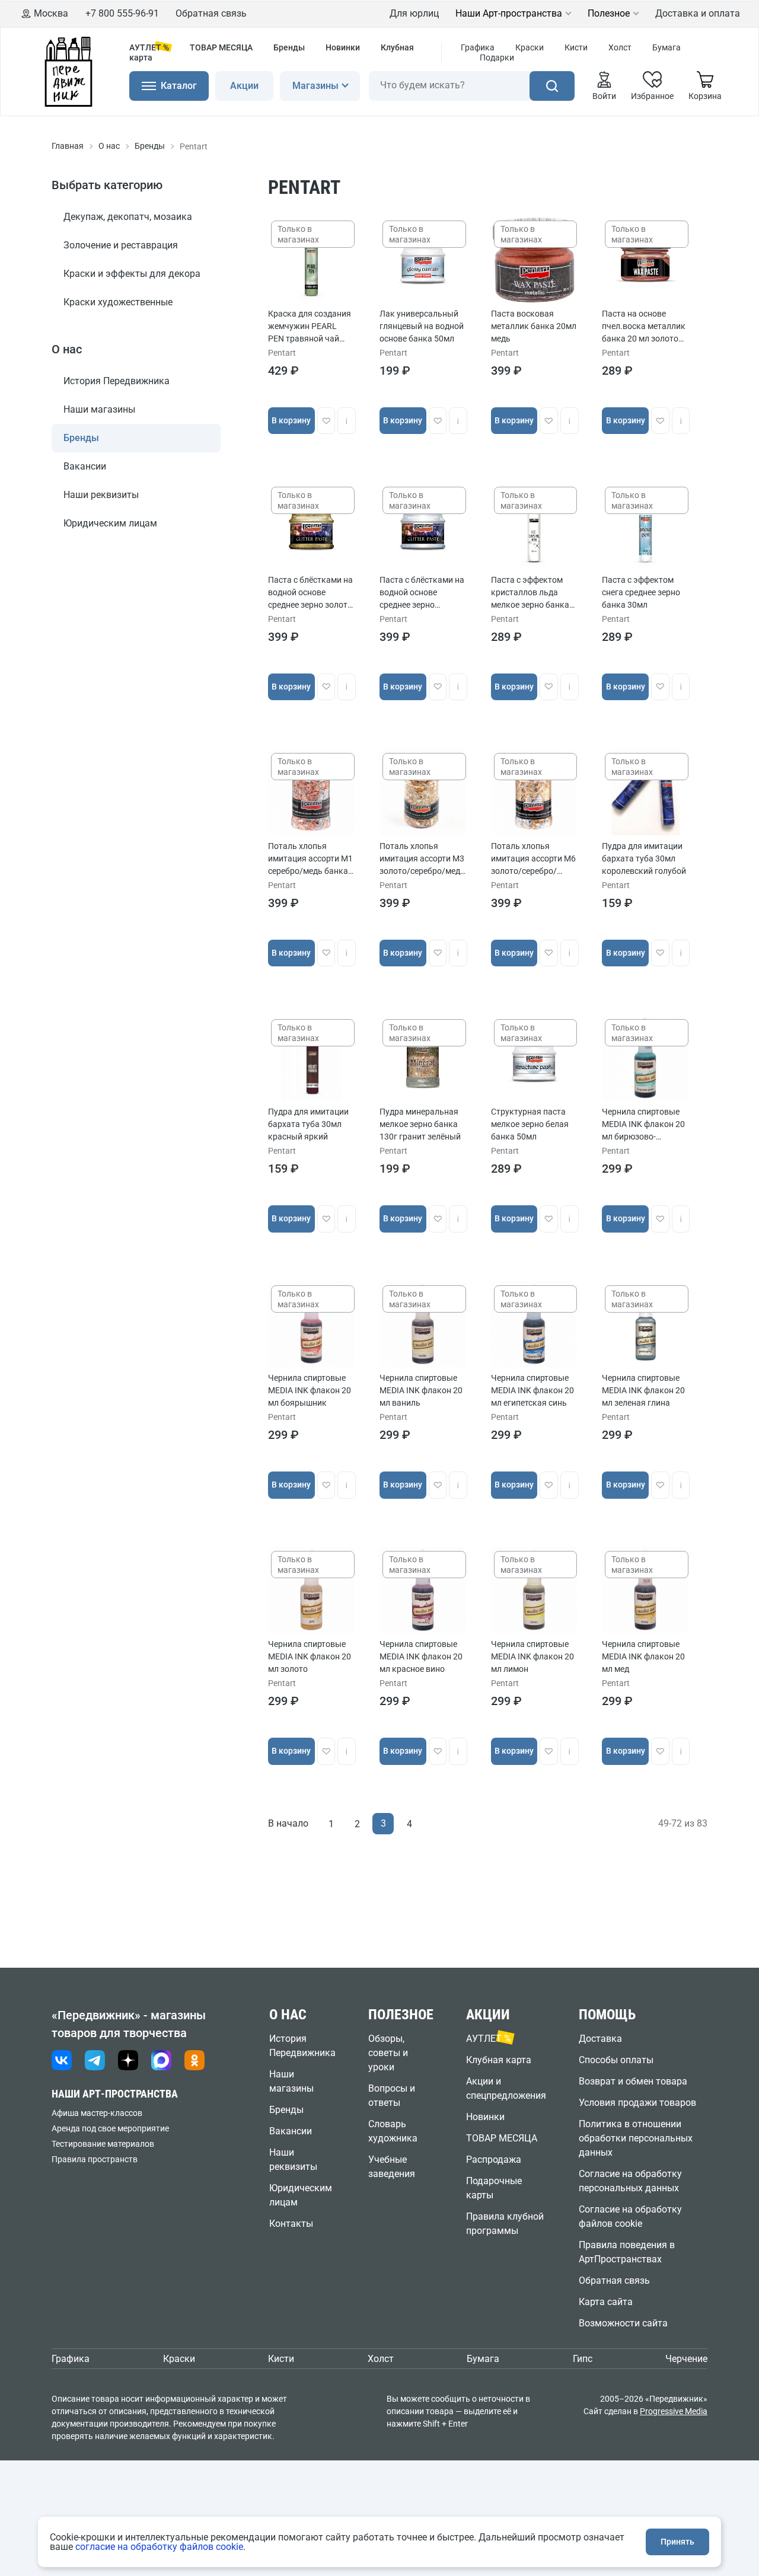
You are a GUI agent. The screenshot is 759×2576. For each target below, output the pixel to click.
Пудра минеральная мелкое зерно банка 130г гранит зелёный (420, 1124)
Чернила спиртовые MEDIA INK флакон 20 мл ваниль (421, 1390)
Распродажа (494, 2160)
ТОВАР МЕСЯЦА (221, 47)
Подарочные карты (494, 2188)
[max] (161, 2060)
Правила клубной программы (505, 2224)
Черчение (686, 2359)
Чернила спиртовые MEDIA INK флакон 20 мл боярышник (310, 1390)
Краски (530, 47)
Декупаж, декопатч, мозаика (128, 217)
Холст (620, 47)
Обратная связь (211, 13)
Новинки (343, 47)
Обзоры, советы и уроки (388, 2053)
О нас (109, 146)
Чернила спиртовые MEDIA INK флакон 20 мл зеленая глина (643, 1390)
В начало (288, 1823)
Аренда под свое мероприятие (110, 2128)
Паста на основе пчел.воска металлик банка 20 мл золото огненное (644, 327)
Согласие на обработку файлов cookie (630, 2216)
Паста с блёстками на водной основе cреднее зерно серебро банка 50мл (422, 593)
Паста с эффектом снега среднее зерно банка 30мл (641, 592)
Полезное (609, 14)
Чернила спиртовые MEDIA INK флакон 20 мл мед (643, 1656)
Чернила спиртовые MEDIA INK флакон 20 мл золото (310, 1656)
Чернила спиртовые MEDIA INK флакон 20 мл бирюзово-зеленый (643, 1125)
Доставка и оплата (698, 13)
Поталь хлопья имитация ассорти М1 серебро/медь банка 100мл (310, 859)
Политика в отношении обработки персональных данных (636, 2138)
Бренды (289, 47)
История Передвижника (117, 381)
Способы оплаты (616, 2060)
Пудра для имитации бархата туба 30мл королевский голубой (644, 858)
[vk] (62, 2060)
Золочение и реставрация (121, 245)
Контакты (291, 2224)
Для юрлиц (414, 13)
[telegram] (95, 2060)
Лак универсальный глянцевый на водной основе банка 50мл (422, 326)
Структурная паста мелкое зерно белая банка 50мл (530, 1124)
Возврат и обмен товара (633, 2081)
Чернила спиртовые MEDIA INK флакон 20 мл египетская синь (532, 1390)
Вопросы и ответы (392, 2095)
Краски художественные (118, 302)
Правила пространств (95, 2159)
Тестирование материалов (103, 2144)
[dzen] (128, 2060)
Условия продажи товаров (637, 2103)
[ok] (194, 2060)
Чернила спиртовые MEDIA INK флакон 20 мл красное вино (421, 1656)
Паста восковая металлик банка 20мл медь (534, 326)
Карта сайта (606, 2302)
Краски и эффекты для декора (132, 274)
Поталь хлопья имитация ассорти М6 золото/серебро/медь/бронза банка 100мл (533, 859)
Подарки (497, 58)
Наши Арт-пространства (509, 14)
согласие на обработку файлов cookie (159, 2547)
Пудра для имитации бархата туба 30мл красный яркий (308, 1124)
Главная (68, 146)
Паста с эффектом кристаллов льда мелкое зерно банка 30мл (530, 593)
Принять (677, 2542)
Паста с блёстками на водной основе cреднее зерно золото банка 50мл (310, 593)
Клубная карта (499, 2060)
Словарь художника (393, 2131)
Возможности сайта (623, 2323)
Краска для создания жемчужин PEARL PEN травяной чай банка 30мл (310, 327)
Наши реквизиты (101, 495)
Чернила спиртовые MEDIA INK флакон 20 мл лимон (532, 1656)
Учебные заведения (392, 2167)
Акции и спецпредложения (506, 2088)
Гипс (583, 2359)
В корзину (291, 420)
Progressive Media (674, 2411)
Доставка (600, 2039)
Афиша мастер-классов (97, 2113)
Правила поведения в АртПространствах (627, 2252)
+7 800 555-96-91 (122, 13)
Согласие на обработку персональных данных (630, 2181)
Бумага (666, 47)
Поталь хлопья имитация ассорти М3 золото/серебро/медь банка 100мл (422, 859)
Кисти (576, 47)
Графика (478, 47)
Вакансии (85, 466)
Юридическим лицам (110, 523)
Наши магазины (99, 409)
